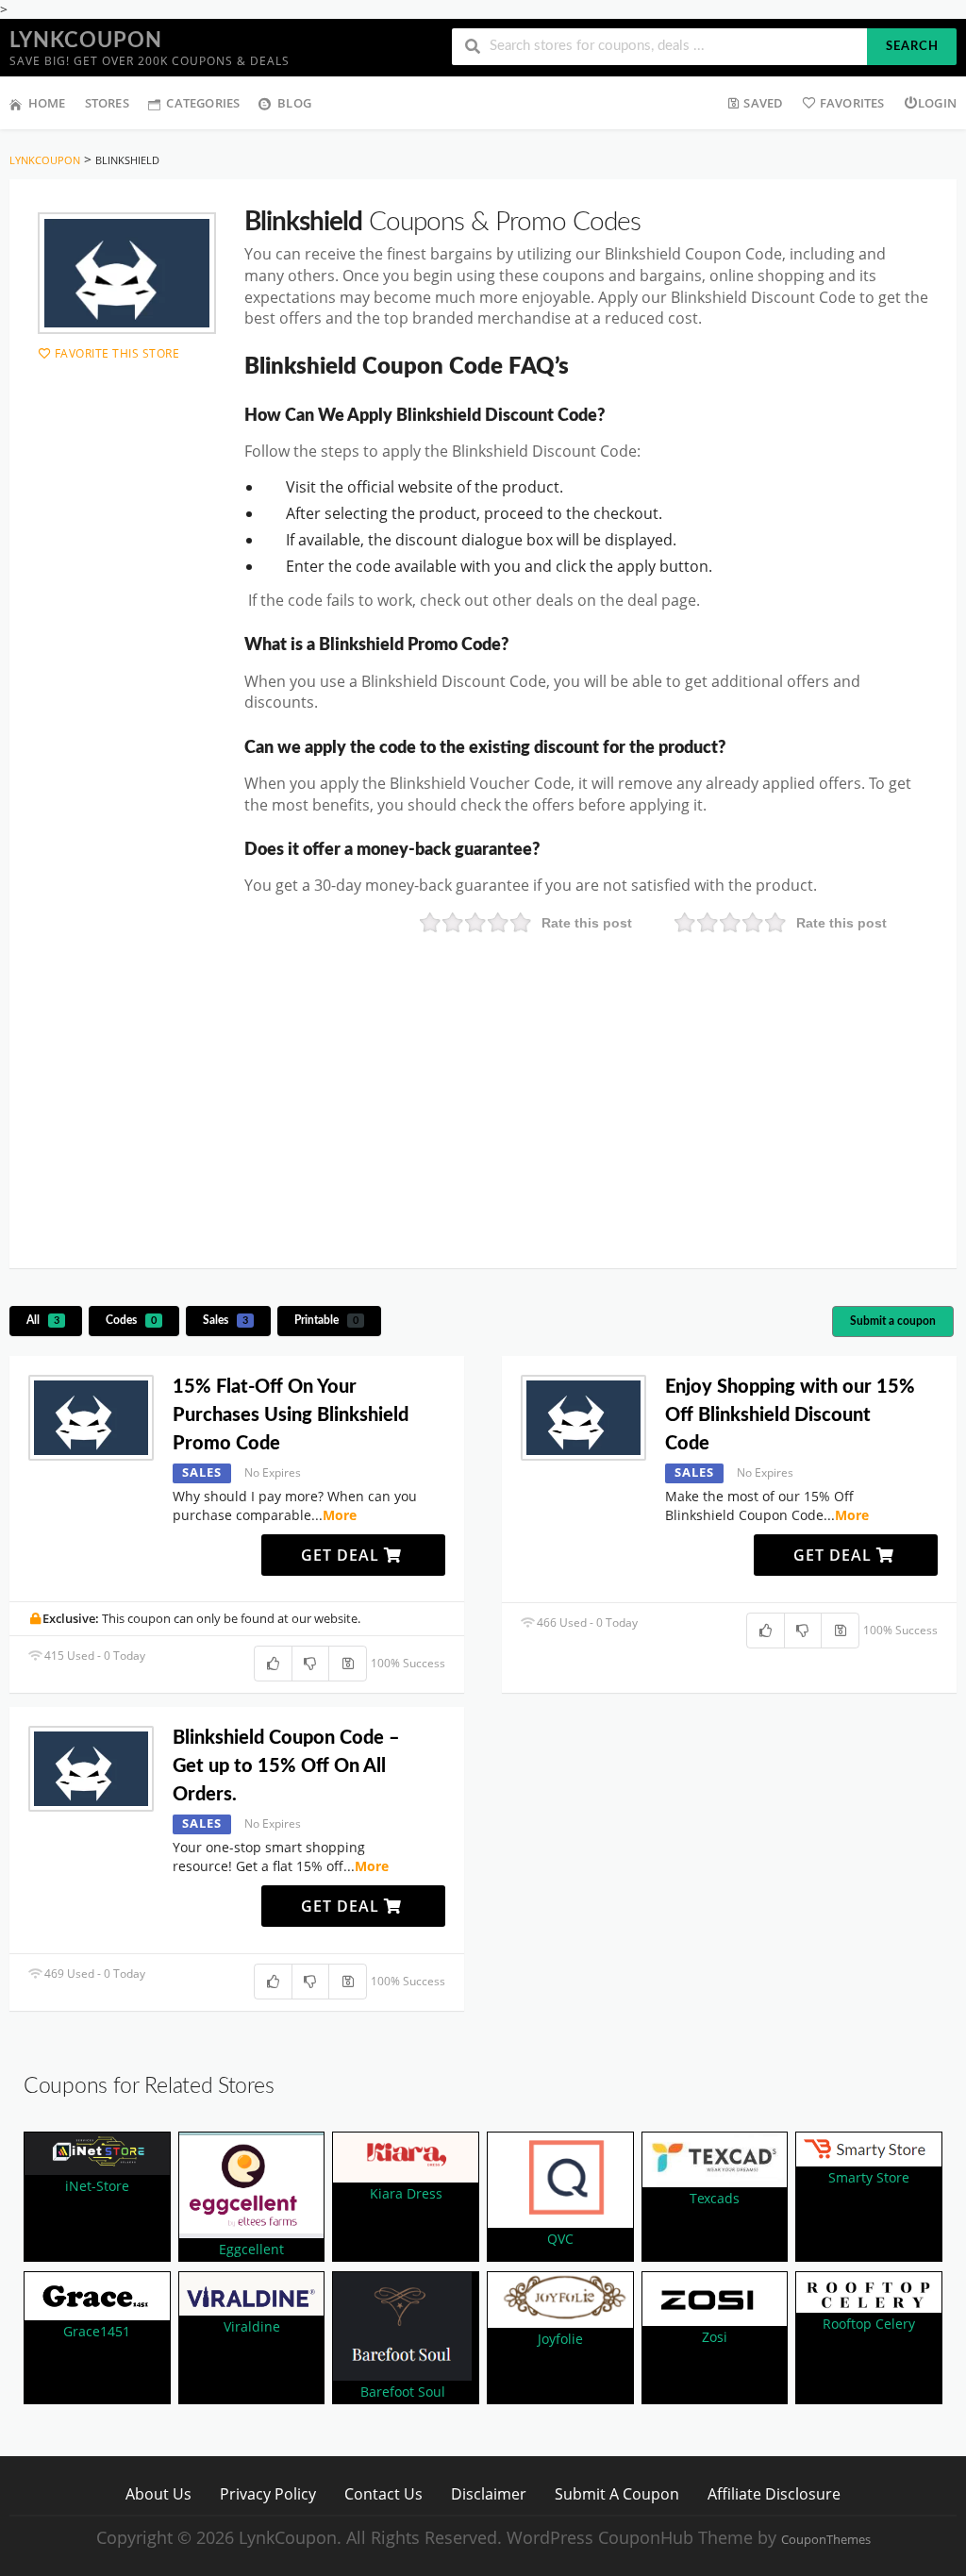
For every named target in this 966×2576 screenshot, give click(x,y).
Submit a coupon (893, 1321)
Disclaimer (489, 2493)
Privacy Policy (268, 2493)
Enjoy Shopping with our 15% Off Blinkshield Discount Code (790, 1415)
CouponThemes (826, 2540)
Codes (131, 1320)
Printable (326, 1320)
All (43, 1320)
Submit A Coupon (617, 2493)
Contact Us (383, 2493)
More (340, 1515)
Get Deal (342, 1555)
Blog (294, 103)
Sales (225, 1320)
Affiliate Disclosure (774, 2493)
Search (912, 47)
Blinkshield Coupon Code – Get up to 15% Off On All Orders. (286, 1766)
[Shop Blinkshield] (127, 273)
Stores (107, 103)
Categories (203, 103)
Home (47, 103)
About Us (158, 2493)
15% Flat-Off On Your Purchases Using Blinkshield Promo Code (291, 1415)
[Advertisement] (483, 1098)
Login (937, 103)
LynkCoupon (86, 41)
